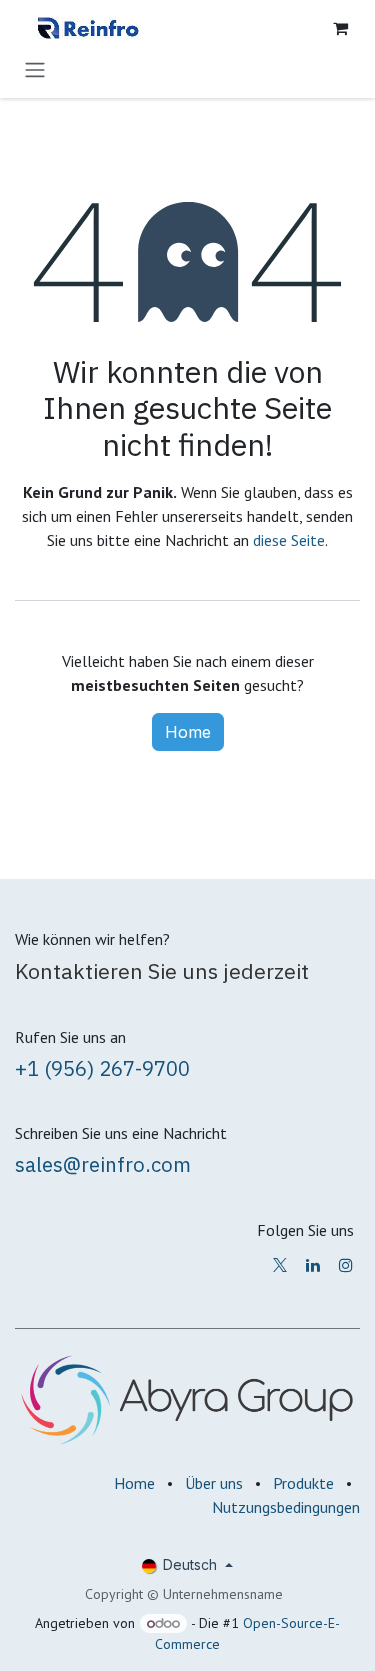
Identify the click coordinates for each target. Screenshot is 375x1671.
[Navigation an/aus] (35, 69)
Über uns (214, 1483)
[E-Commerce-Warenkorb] (340, 28)
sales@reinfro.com (103, 1164)
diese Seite (289, 540)
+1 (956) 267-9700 (102, 1068)
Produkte (303, 1483)
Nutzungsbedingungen (286, 1507)
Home (188, 732)
